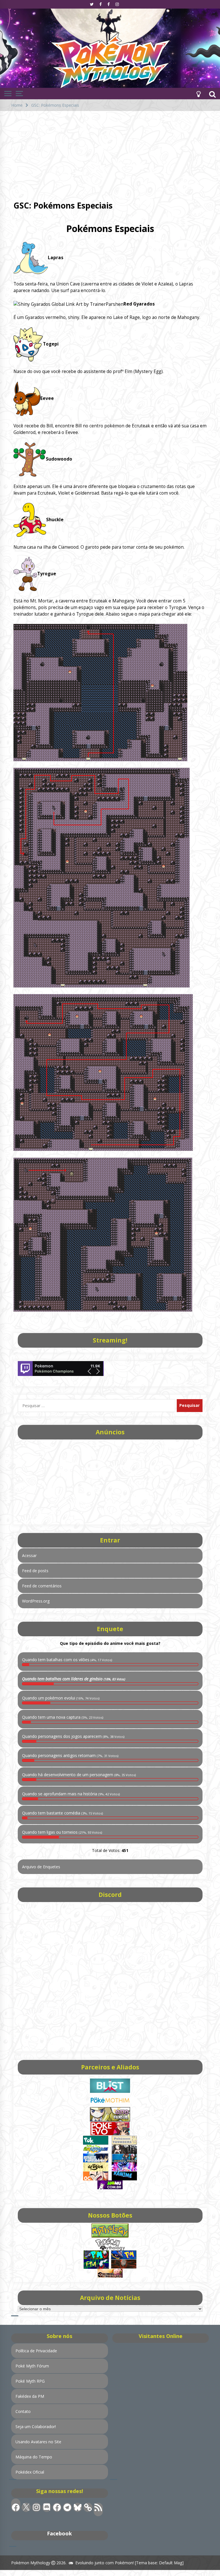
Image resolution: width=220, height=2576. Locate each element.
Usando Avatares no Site (38, 2442)
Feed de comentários (42, 1586)
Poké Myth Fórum (32, 2366)
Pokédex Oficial (30, 2472)
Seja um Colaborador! (36, 2427)
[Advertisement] (110, 154)
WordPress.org (36, 1601)
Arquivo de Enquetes (41, 1867)
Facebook (59, 2533)
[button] (199, 94)
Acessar (29, 1555)
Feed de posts (35, 1571)
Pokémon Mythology (31, 2563)
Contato (23, 2411)
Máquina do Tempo (34, 2457)
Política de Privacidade (36, 2351)
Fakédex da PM (30, 2396)
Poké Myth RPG (30, 2381)
